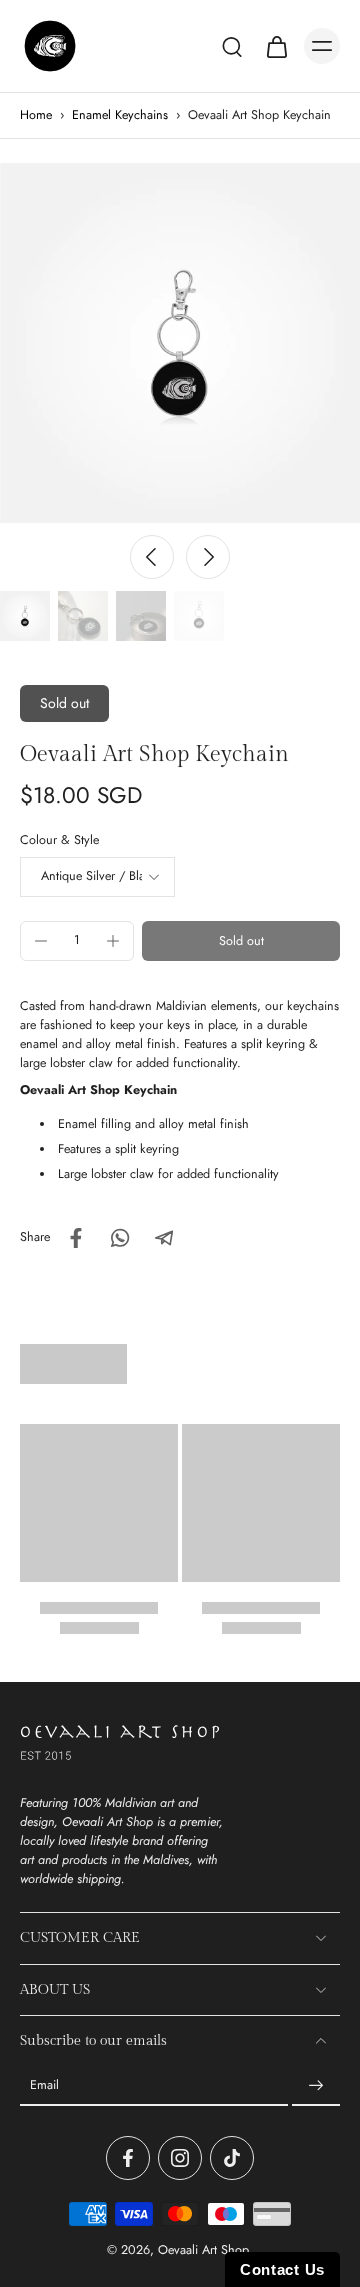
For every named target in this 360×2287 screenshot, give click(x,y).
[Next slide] (208, 557)
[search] (232, 46)
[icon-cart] (276, 46)
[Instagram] (180, 2158)
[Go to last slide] (152, 557)
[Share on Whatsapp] (120, 1238)
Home (36, 115)
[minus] (41, 941)
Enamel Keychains (120, 115)
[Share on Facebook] (76, 1238)
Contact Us (282, 2269)
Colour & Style (59, 840)
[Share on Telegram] (164, 1238)
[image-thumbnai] (25, 616)
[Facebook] (128, 2158)
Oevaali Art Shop (203, 2250)
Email (44, 2085)
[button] (241, 941)
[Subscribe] (316, 2086)
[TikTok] (232, 2158)
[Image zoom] (180, 343)
